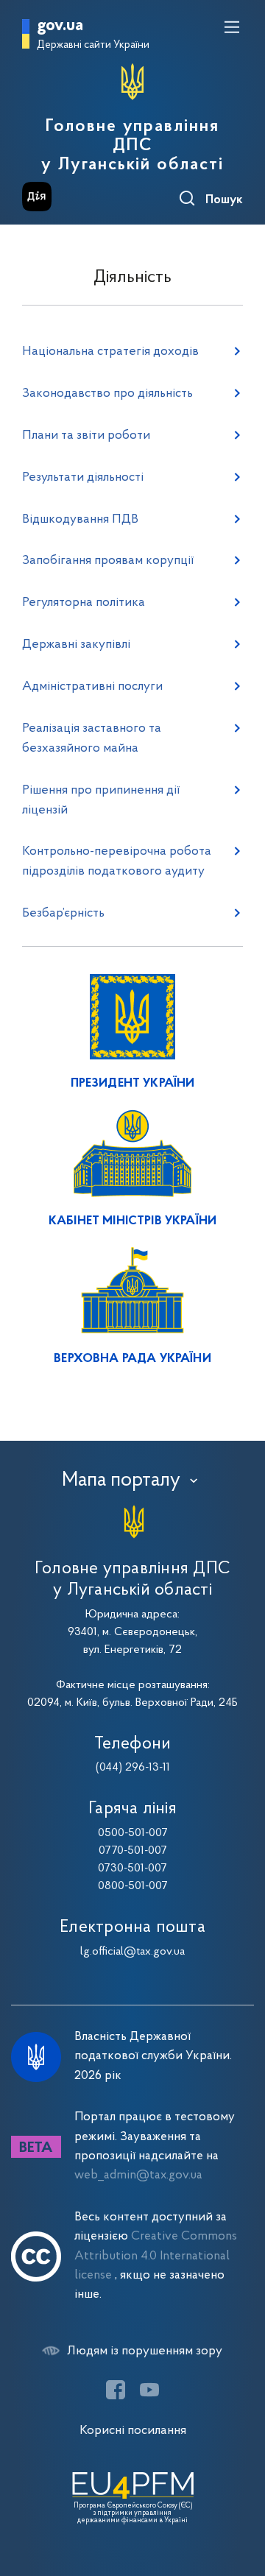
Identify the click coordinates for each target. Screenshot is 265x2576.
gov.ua (60, 26)
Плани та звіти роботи (86, 435)
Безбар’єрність (63, 913)
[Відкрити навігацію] (232, 27)
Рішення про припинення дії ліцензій (101, 800)
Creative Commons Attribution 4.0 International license (156, 2256)
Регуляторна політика (84, 603)
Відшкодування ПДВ (80, 519)
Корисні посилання (133, 2431)
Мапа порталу (121, 1481)
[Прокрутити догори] (239, 2495)
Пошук (224, 200)
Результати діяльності (83, 477)
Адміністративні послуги (92, 687)
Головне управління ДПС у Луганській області (132, 146)
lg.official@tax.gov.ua (132, 1952)
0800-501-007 (133, 1886)
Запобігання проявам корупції (108, 561)
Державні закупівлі (76, 645)
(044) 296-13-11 (133, 1768)
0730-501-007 (132, 1869)
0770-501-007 (133, 1851)
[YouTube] (149, 2390)
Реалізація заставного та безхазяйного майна (92, 738)
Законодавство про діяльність (107, 394)
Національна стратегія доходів (110, 352)
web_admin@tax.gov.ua (138, 2175)
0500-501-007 (133, 1833)
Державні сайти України (93, 45)
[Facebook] (116, 2390)
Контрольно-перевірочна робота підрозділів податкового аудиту (117, 861)
